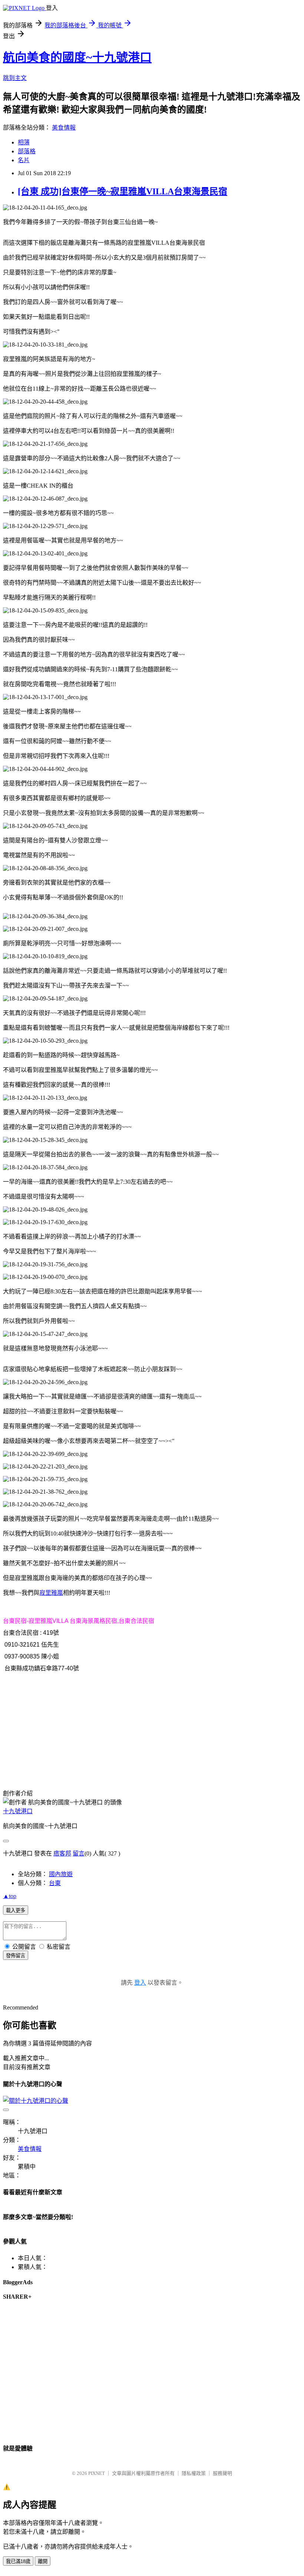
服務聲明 (222, 2473)
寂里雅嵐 (51, 1593)
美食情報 (64, 128)
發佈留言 (16, 1956)
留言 (79, 1853)
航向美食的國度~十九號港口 (77, 57)
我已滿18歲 (18, 2561)
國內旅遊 (61, 1874)
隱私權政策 (194, 2473)
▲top (10, 1896)
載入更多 (16, 1910)
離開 (43, 2561)
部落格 (27, 151)
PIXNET (97, 2473)
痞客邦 (62, 1853)
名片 (24, 160)
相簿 (24, 142)
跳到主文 (15, 78)
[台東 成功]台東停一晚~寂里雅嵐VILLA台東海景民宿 (123, 191)
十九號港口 (18, 1811)
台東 (55, 1883)
